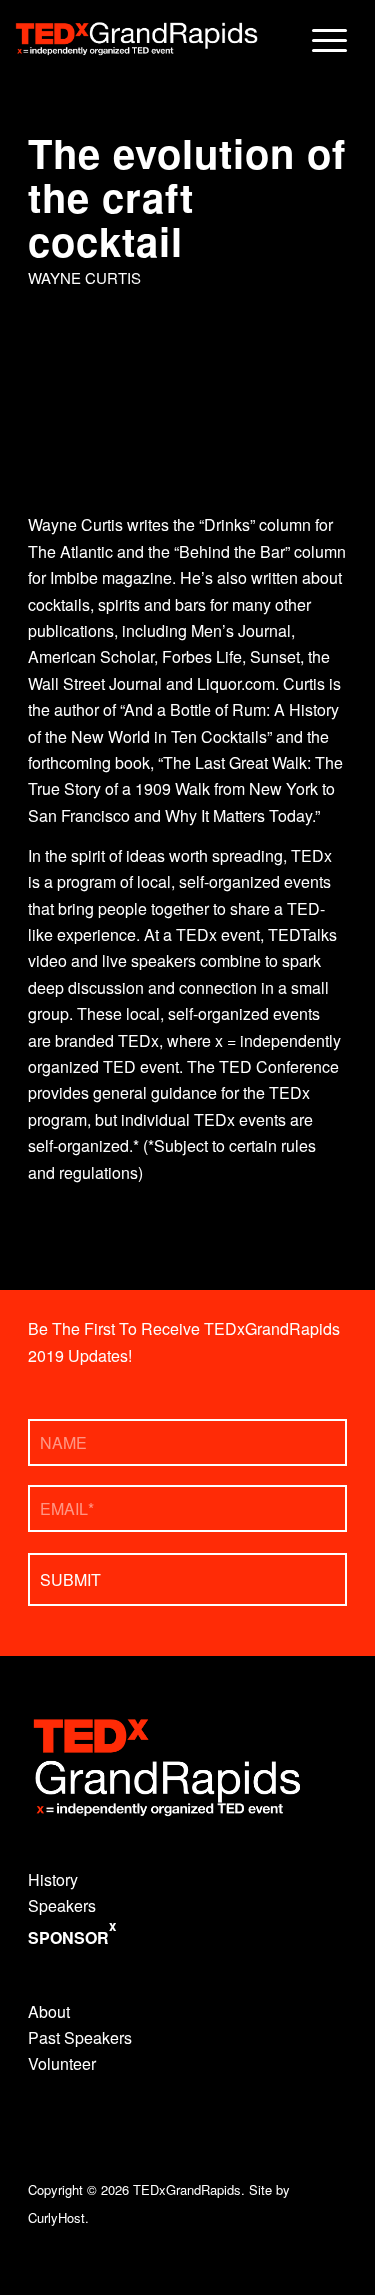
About (49, 2011)
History (53, 1879)
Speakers (62, 1905)
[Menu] (319, 40)
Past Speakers (80, 2037)
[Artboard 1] (135, 40)
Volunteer (62, 2063)
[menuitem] (319, 40)
